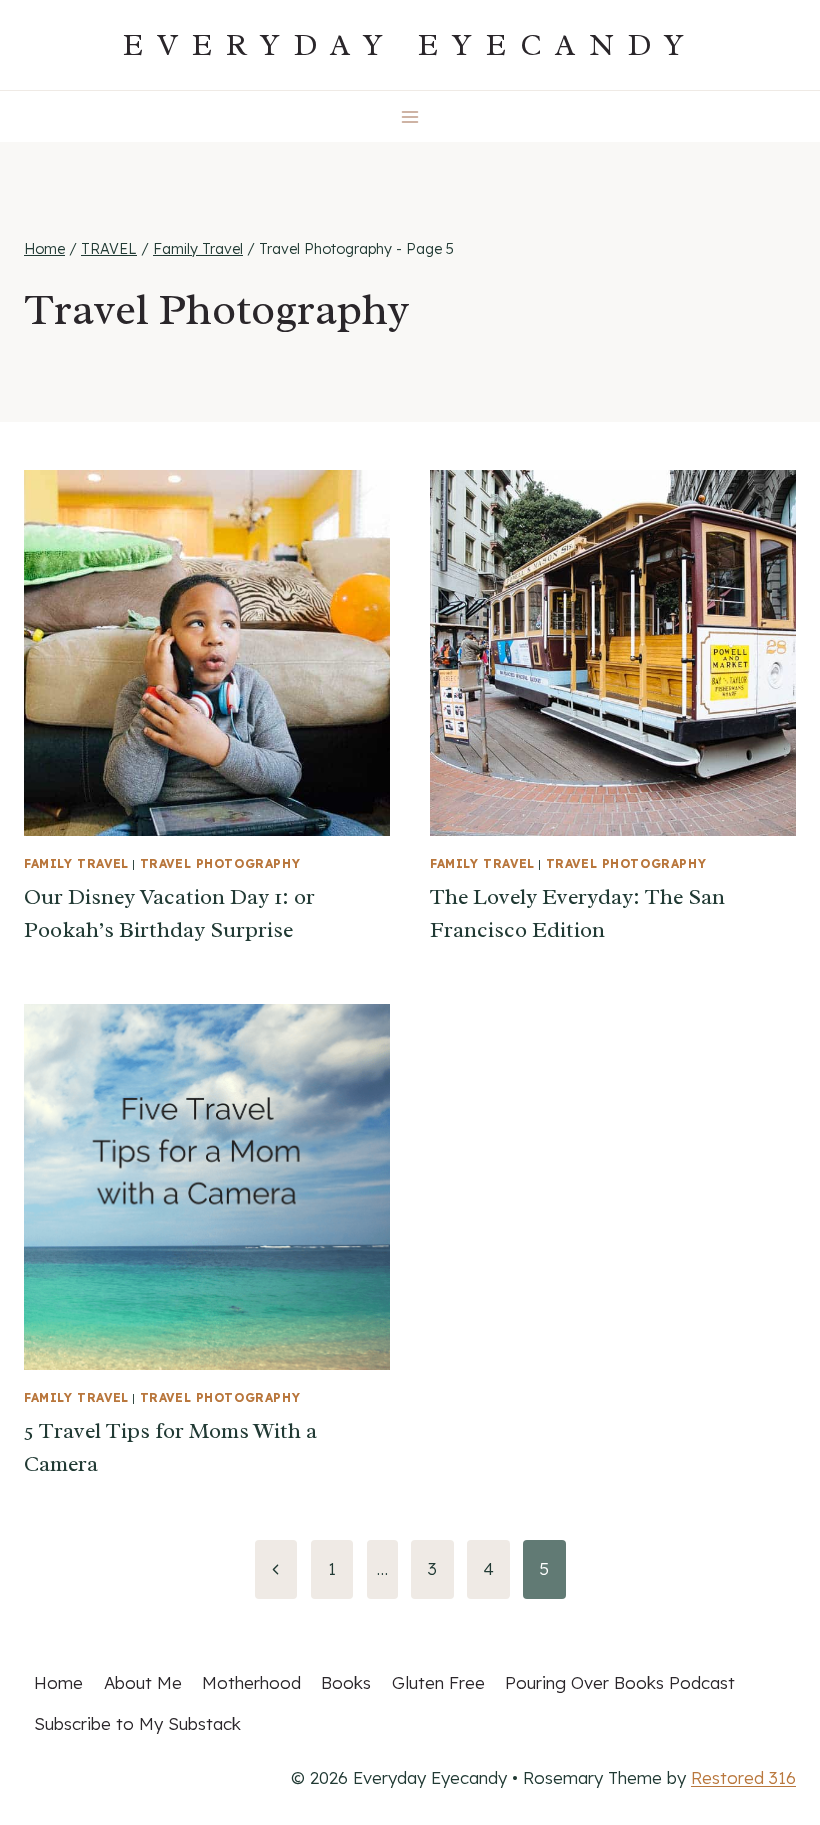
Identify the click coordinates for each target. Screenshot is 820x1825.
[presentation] (207, 653)
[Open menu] (410, 116)
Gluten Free (438, 1682)
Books (346, 1682)
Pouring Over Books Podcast (620, 1682)
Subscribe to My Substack (137, 1723)
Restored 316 (743, 1777)
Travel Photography (220, 863)
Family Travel (76, 863)
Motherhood (251, 1682)
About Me (143, 1682)
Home (58, 1682)
